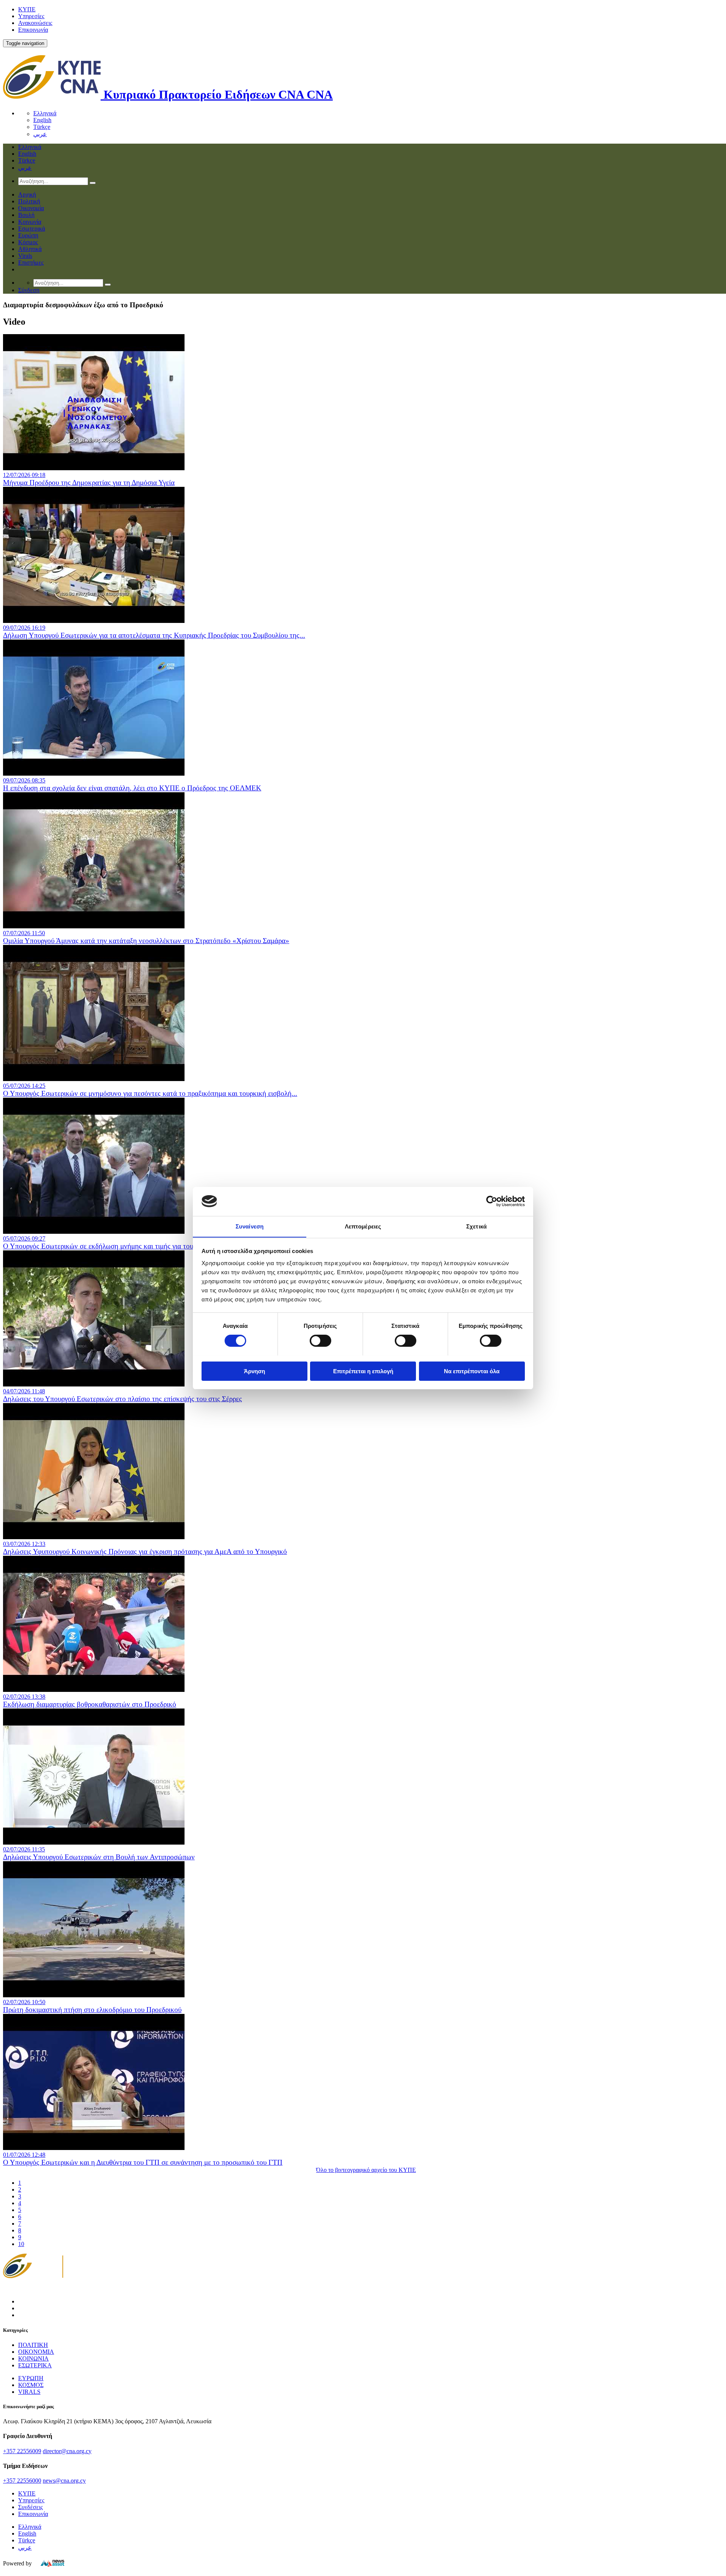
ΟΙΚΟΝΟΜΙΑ (36, 2352)
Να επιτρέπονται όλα (472, 1371)
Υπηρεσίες (31, 16)
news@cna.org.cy (64, 2481)
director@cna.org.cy (67, 2451)
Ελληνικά (45, 113)
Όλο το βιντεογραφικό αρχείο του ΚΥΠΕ (366, 2170)
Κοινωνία (30, 222)
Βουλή (26, 215)
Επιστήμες (31, 263)
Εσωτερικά (32, 228)
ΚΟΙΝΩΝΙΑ (33, 2358)
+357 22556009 (22, 2451)
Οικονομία (31, 208)
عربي (40, 134)
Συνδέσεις (30, 2507)
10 (21, 2244)
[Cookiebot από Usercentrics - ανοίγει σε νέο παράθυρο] (492, 1201)
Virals (25, 256)
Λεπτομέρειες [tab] (363, 1226)
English (42, 120)
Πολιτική (29, 201)
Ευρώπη (28, 235)
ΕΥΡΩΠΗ (31, 2378)
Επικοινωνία (33, 30)
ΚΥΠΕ (27, 9)
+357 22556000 (22, 2481)
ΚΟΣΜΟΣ (31, 2385)
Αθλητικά (30, 249)
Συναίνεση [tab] (250, 1226)
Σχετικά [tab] (476, 1226)
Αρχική (27, 194)
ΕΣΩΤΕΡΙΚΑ (35, 2365)
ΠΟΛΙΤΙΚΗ (33, 2345)
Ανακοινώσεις (35, 23)
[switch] (320, 1341)
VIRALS (29, 2392)
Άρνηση (254, 1371)
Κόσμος (28, 242)
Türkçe (42, 127)
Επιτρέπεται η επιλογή (363, 1371)
